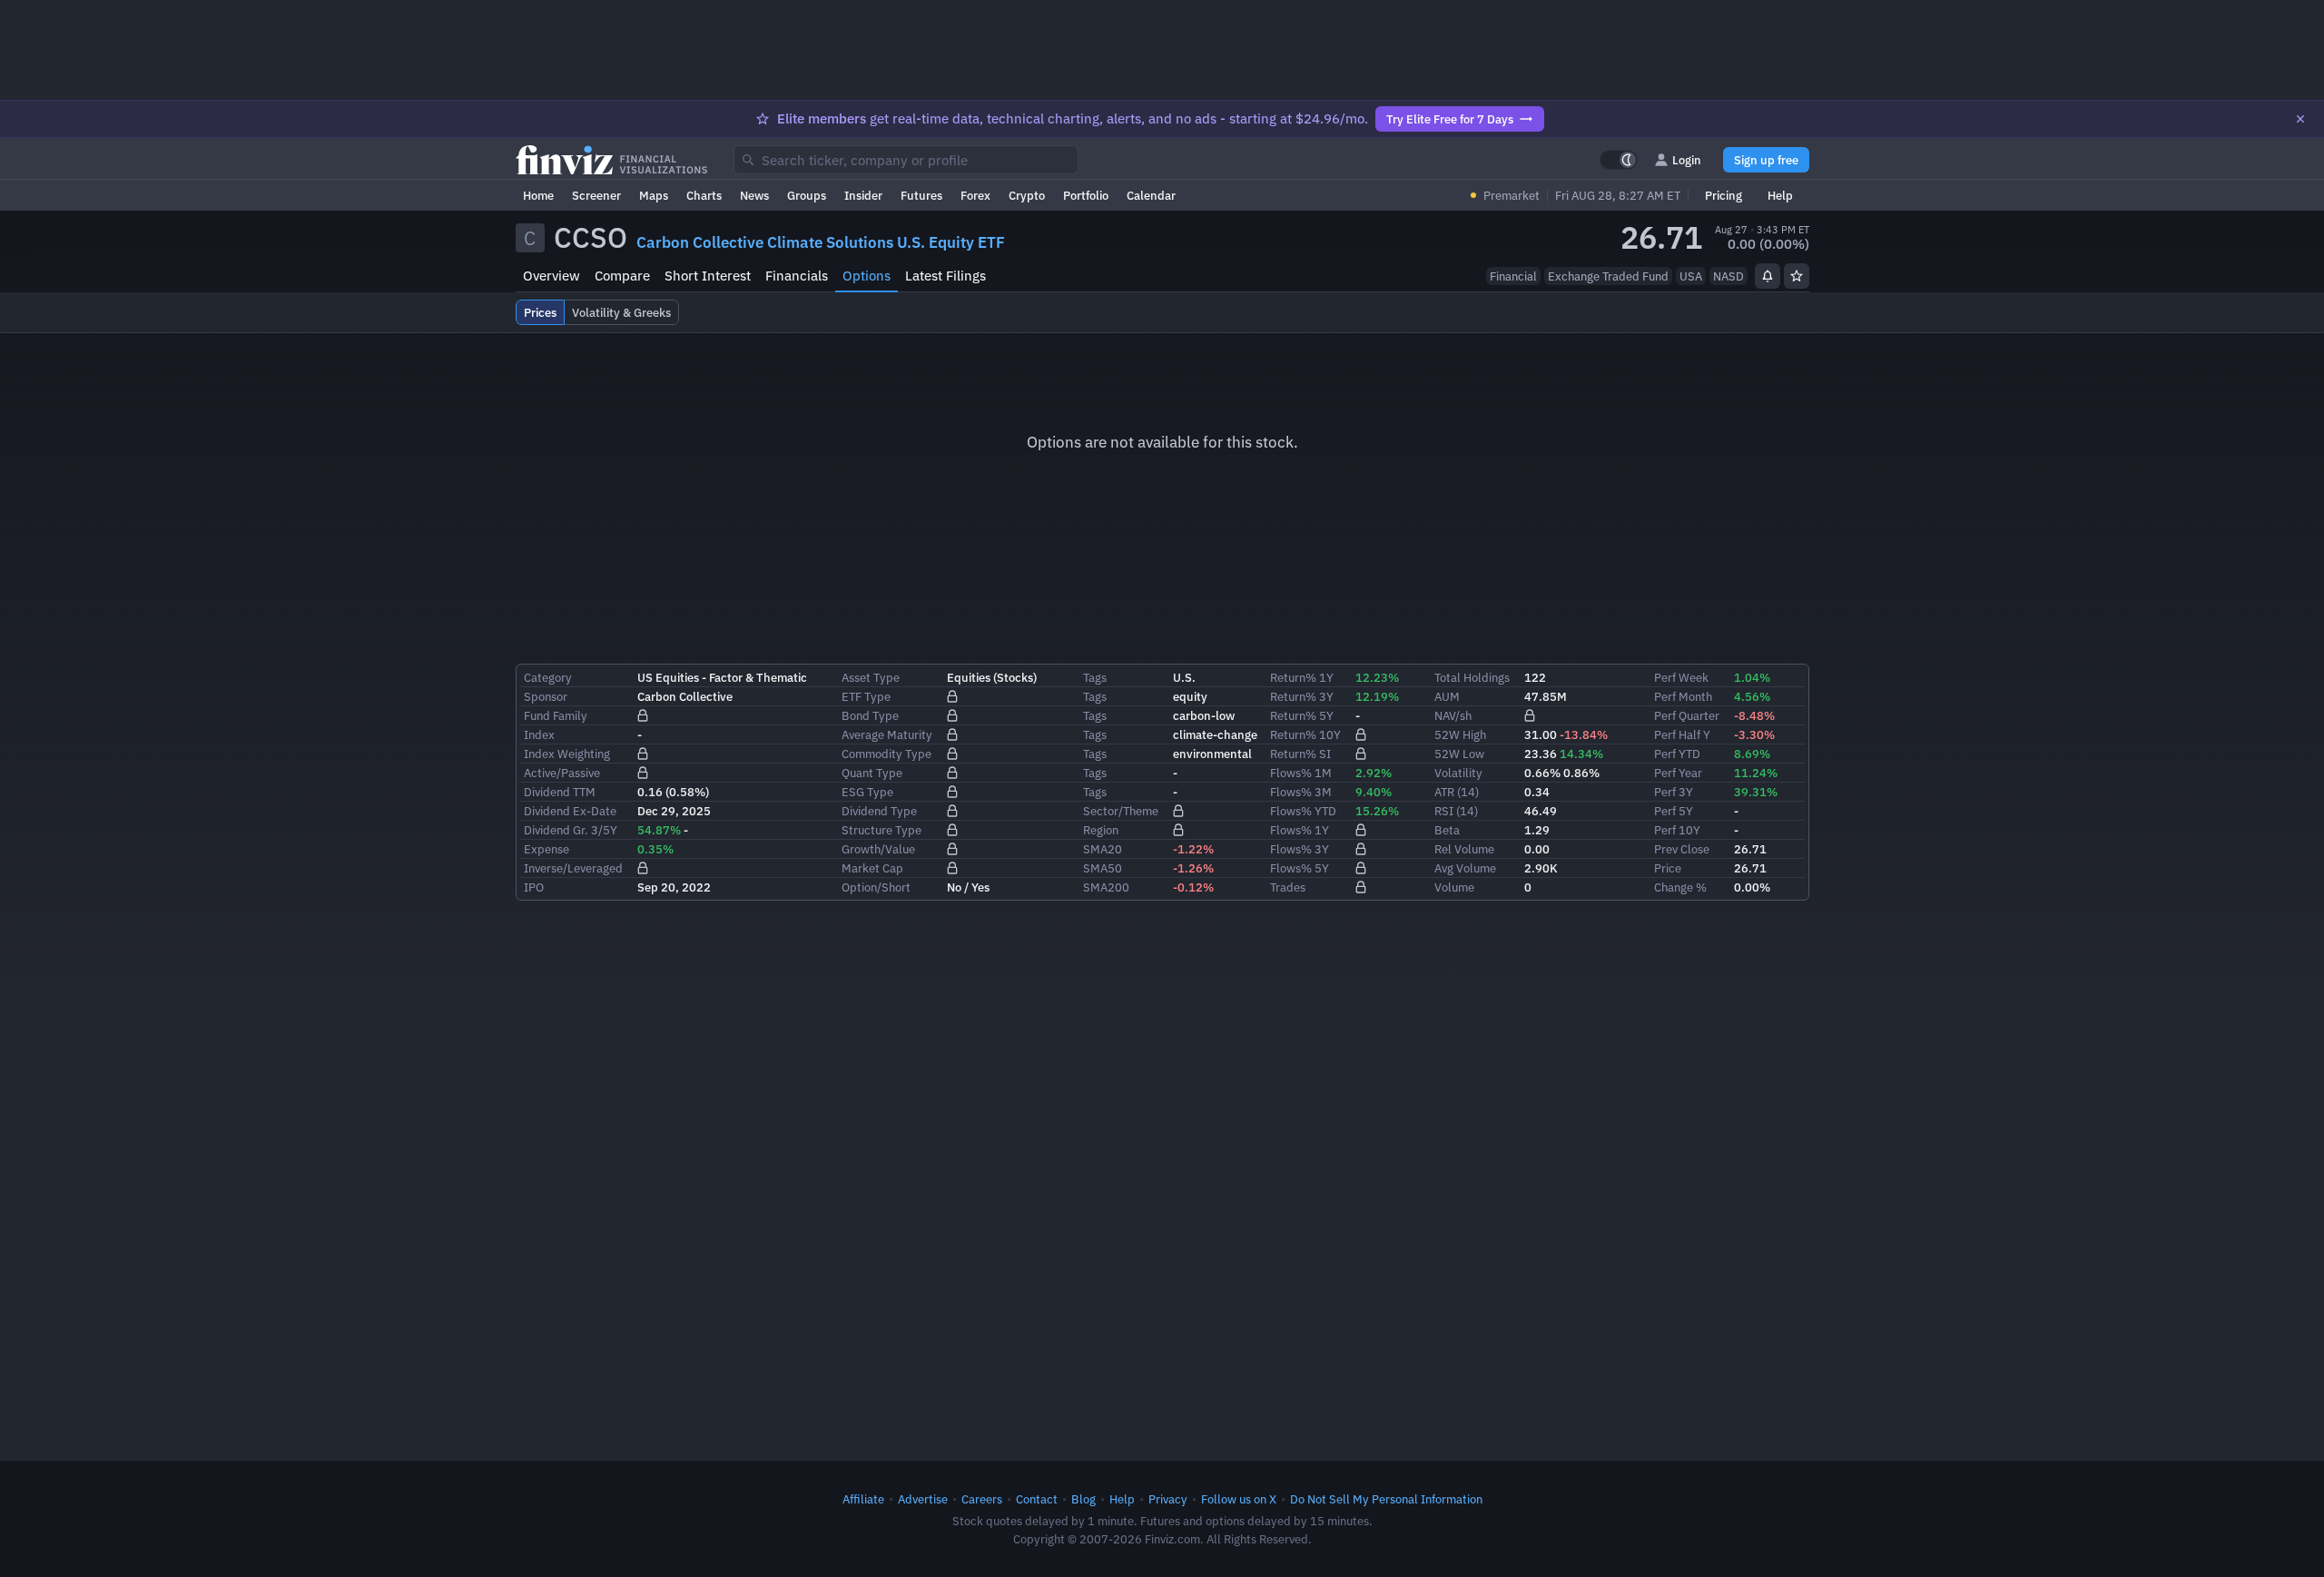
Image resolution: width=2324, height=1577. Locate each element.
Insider (863, 195)
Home (538, 195)
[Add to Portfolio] (1797, 276)
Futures (921, 195)
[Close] (2300, 119)
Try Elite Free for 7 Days (1450, 119)
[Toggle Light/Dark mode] (1619, 160)
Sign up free (1766, 160)
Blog (1083, 1499)
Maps (654, 195)
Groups (807, 195)
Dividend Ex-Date (570, 811)
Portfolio (1086, 195)
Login (1687, 160)
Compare (622, 276)
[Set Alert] (1768, 276)
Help (1780, 195)
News (754, 195)
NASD (1728, 276)
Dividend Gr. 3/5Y (571, 830)
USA (1691, 276)
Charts (704, 195)
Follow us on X (1239, 1499)
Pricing (1723, 195)
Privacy (1168, 1499)
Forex (975, 195)
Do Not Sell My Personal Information (1386, 1499)
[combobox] (906, 160)
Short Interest (708, 276)
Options (867, 276)
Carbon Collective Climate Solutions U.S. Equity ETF (821, 242)
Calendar (1151, 195)
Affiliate (863, 1499)
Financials (797, 276)
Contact (1037, 1499)
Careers (982, 1499)
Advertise (923, 1499)
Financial (1513, 276)
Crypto (1027, 195)
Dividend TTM (560, 792)
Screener (596, 195)
